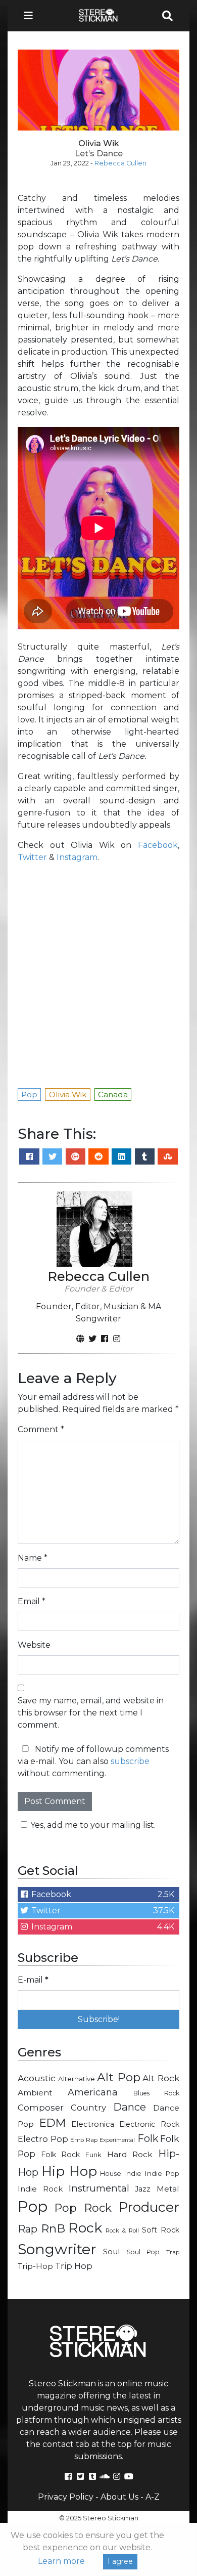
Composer (41, 2108)
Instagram (77, 857)
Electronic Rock (149, 2124)
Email (32, 1601)
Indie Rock (40, 2189)
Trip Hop (74, 2266)
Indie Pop (162, 2173)
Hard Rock (130, 2154)
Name (33, 1558)
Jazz (143, 2189)
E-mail (33, 1980)
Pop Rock (83, 2208)
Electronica (93, 2124)
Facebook (158, 845)
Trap (173, 2252)
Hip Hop (69, 2171)
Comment (41, 1429)
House (111, 2174)
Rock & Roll (122, 2230)
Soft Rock (161, 2230)
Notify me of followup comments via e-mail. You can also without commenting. (93, 1761)
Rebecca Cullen (120, 163)
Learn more (61, 2561)
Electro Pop (43, 2139)
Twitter (32, 857)
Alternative (77, 2079)
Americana (93, 2092)
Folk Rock (61, 2155)
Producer (149, 2207)
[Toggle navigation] (31, 16)
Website (34, 1645)
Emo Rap (84, 2140)
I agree (120, 2561)
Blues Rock (156, 2093)
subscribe (130, 1761)
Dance (130, 2107)
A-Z (153, 2497)
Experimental (117, 2140)
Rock (85, 2228)
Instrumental (99, 2188)
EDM (53, 2123)
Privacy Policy (66, 2497)
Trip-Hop (35, 2266)
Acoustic (37, 2078)
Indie (133, 2173)
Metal (168, 2189)
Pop (33, 2206)
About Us (119, 2497)
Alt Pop (119, 2077)
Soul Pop (143, 2252)
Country (88, 2108)
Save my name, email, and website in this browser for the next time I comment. (91, 1713)
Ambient (35, 2093)
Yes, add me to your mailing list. (93, 1825)
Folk (148, 2138)
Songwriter (57, 2249)
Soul (111, 2252)
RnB (53, 2228)
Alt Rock (161, 2078)
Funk (93, 2155)
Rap (28, 2229)
